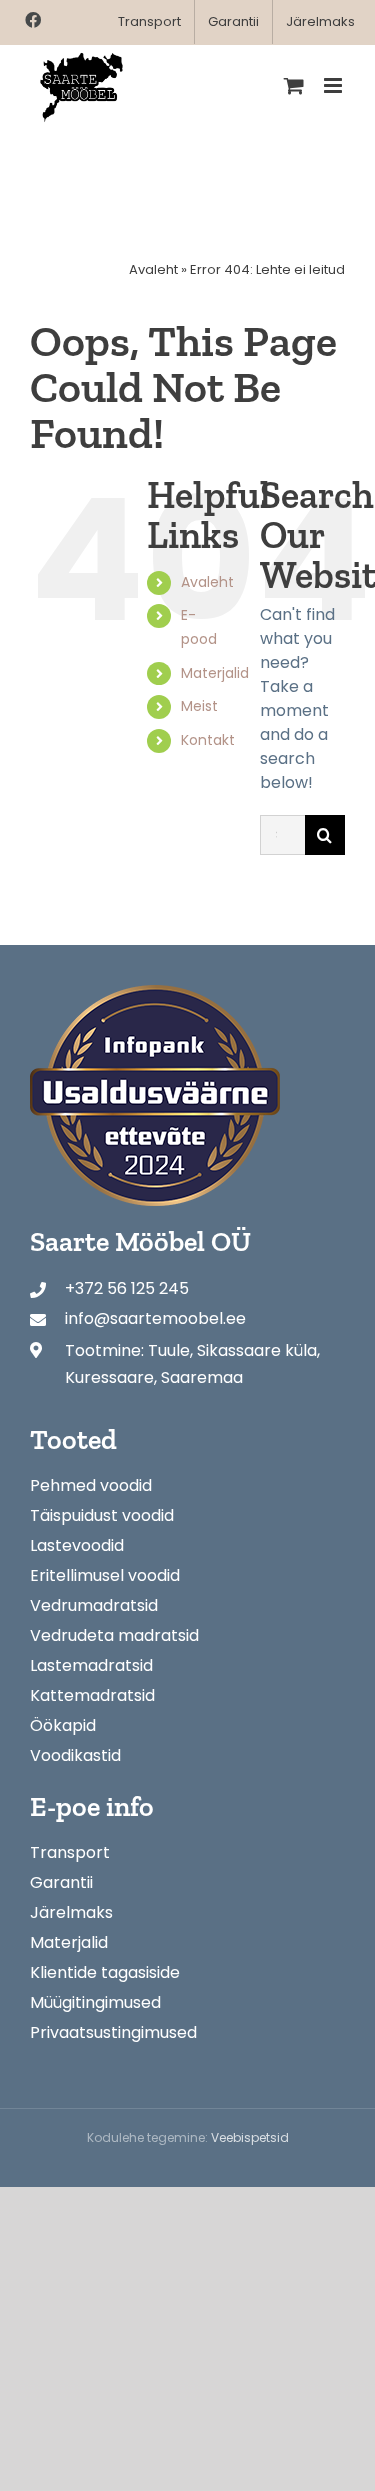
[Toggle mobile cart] (294, 85)
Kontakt (208, 740)
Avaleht (153, 269)
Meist (199, 706)
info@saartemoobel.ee (155, 1318)
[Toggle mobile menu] (334, 85)
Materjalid (215, 673)
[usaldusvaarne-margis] (155, 992)
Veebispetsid (250, 2137)
